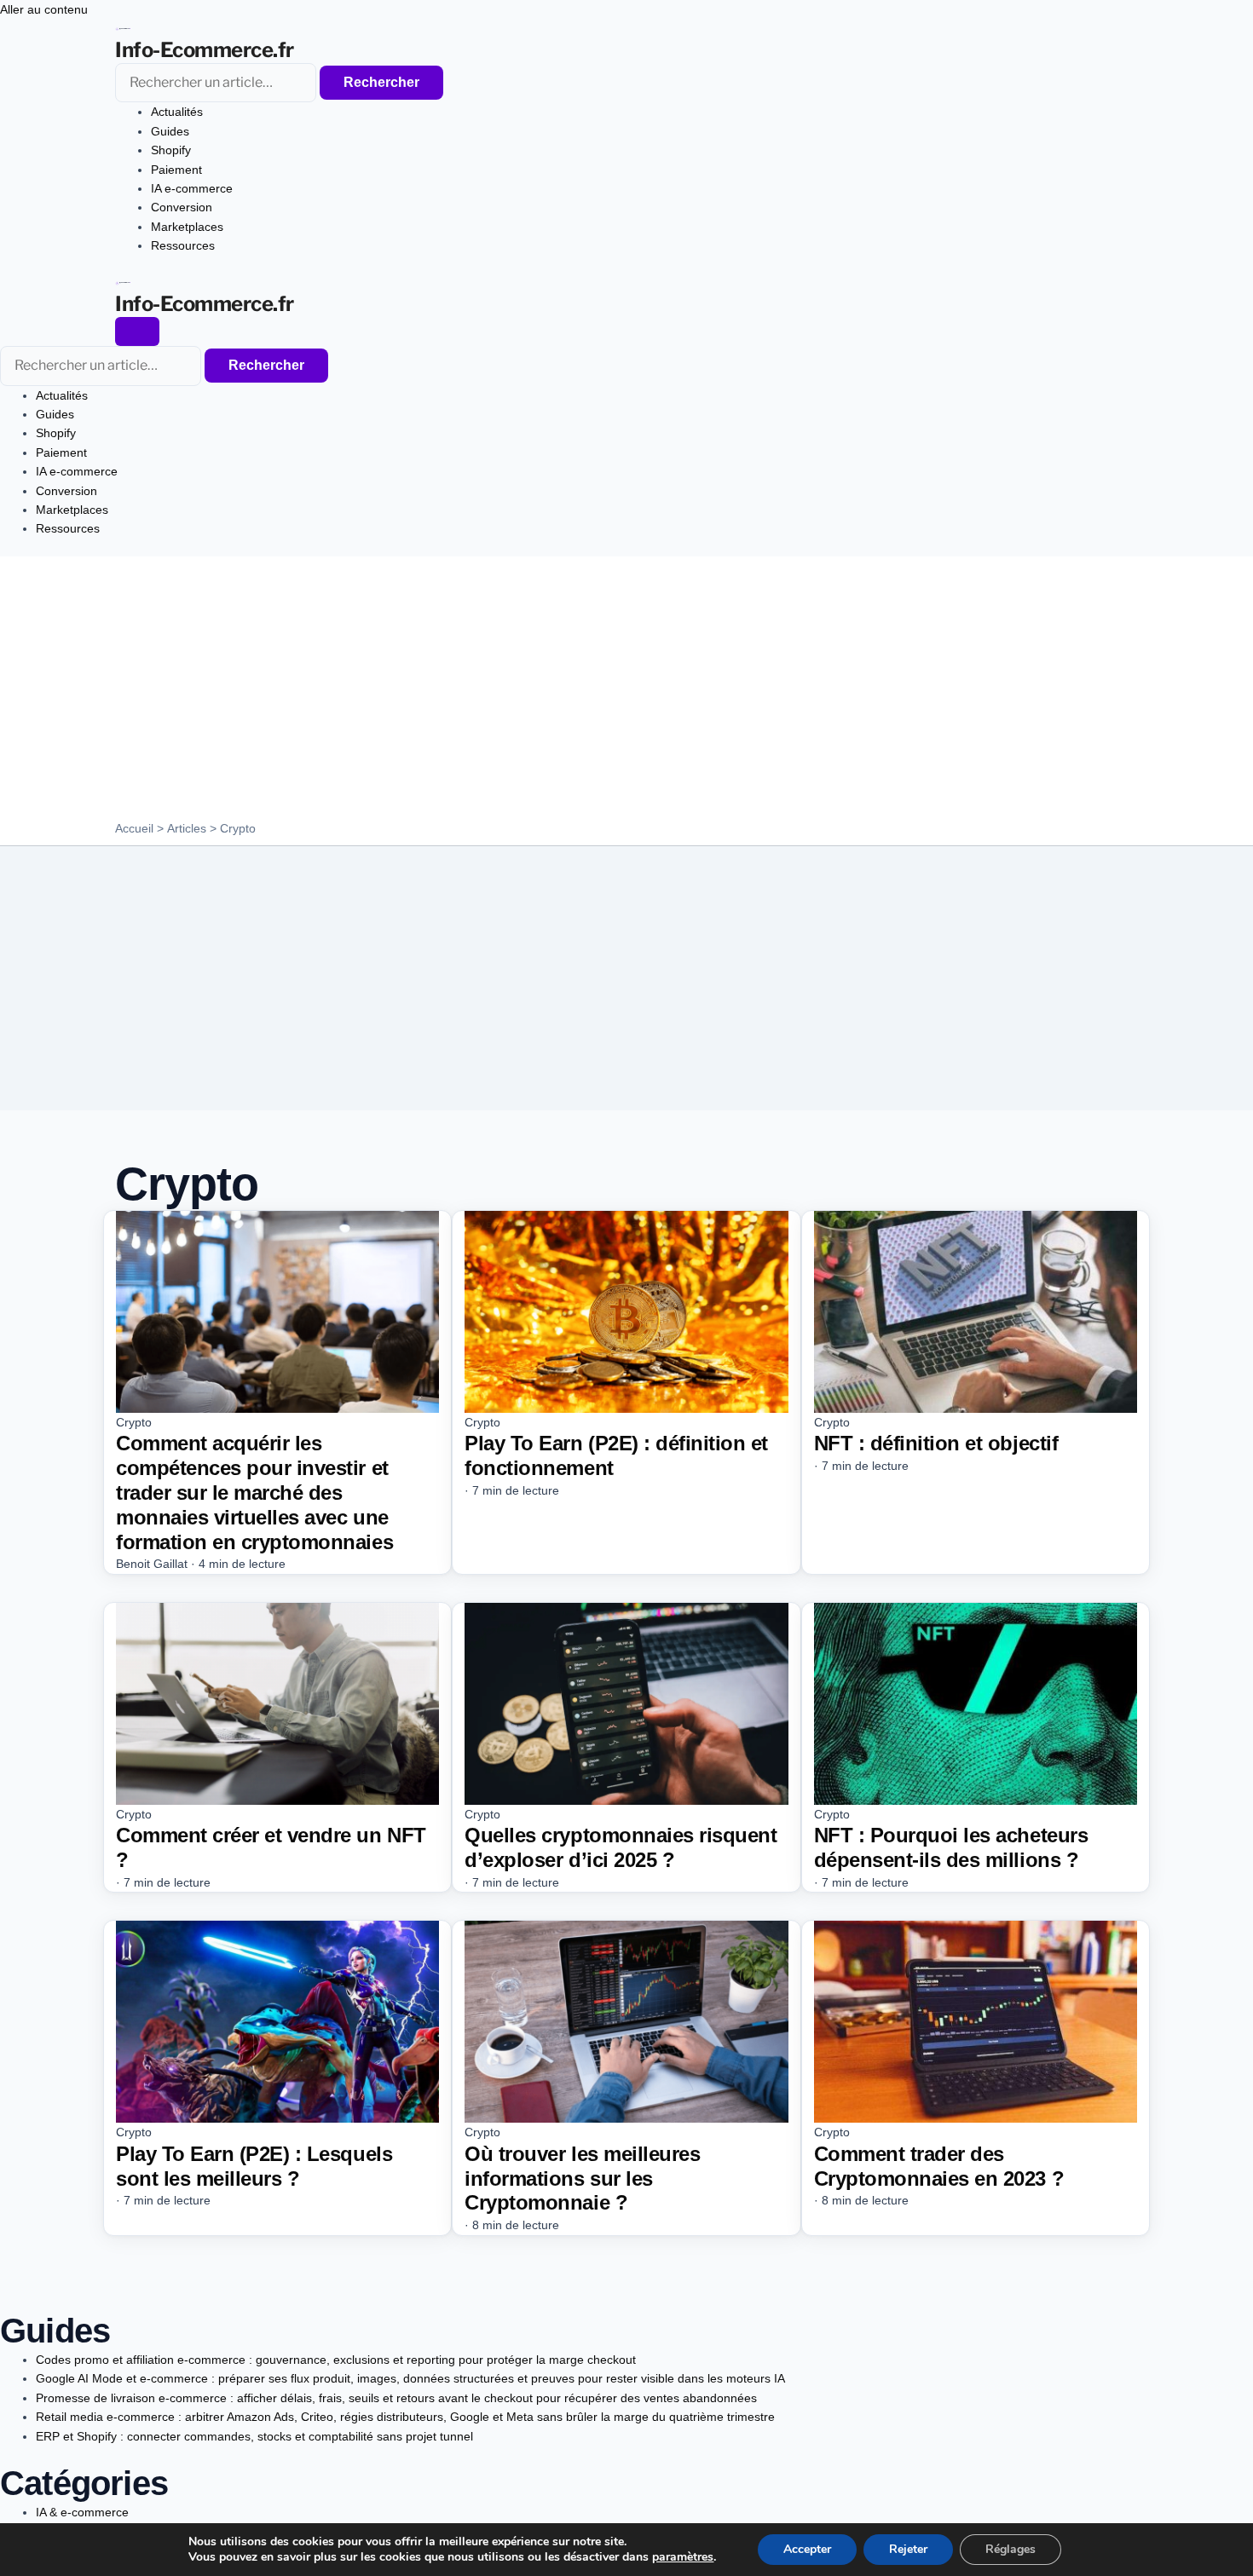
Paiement (176, 170)
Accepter (807, 2549)
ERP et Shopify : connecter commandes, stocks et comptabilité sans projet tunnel (254, 2436)
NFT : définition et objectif (936, 1443)
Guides (170, 131)
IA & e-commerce (82, 2512)
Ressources (183, 245)
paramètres (683, 2557)
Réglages (1010, 2549)
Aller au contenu (44, 9)
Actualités (177, 112)
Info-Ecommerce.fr (205, 50)
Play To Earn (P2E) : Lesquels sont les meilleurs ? (254, 2166)
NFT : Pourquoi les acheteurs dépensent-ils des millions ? (951, 1847)
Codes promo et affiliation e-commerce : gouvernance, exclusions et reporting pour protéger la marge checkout (336, 2360)
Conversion (182, 207)
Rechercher (381, 82)
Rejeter (908, 2549)
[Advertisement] (626, 693)
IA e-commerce (192, 188)
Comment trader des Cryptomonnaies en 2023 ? (939, 2166)
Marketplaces (187, 227)
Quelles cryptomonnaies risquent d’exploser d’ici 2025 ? (621, 1847)
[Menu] (137, 331)
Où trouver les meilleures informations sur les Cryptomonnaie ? (582, 2178)
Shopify (171, 150)
